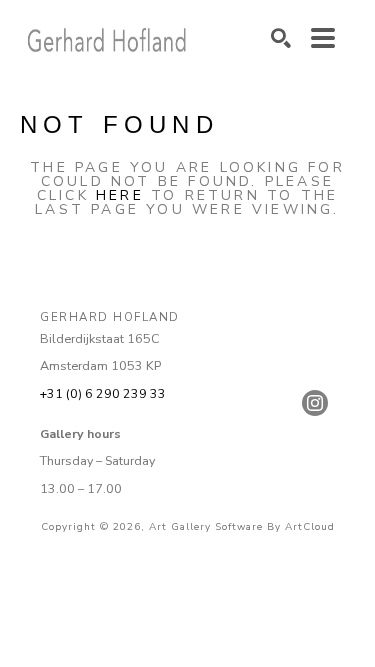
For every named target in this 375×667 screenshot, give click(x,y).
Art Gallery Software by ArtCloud (242, 527)
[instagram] (315, 403)
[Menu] (323, 38)
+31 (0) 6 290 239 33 (103, 393)
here (120, 195)
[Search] (281, 38)
